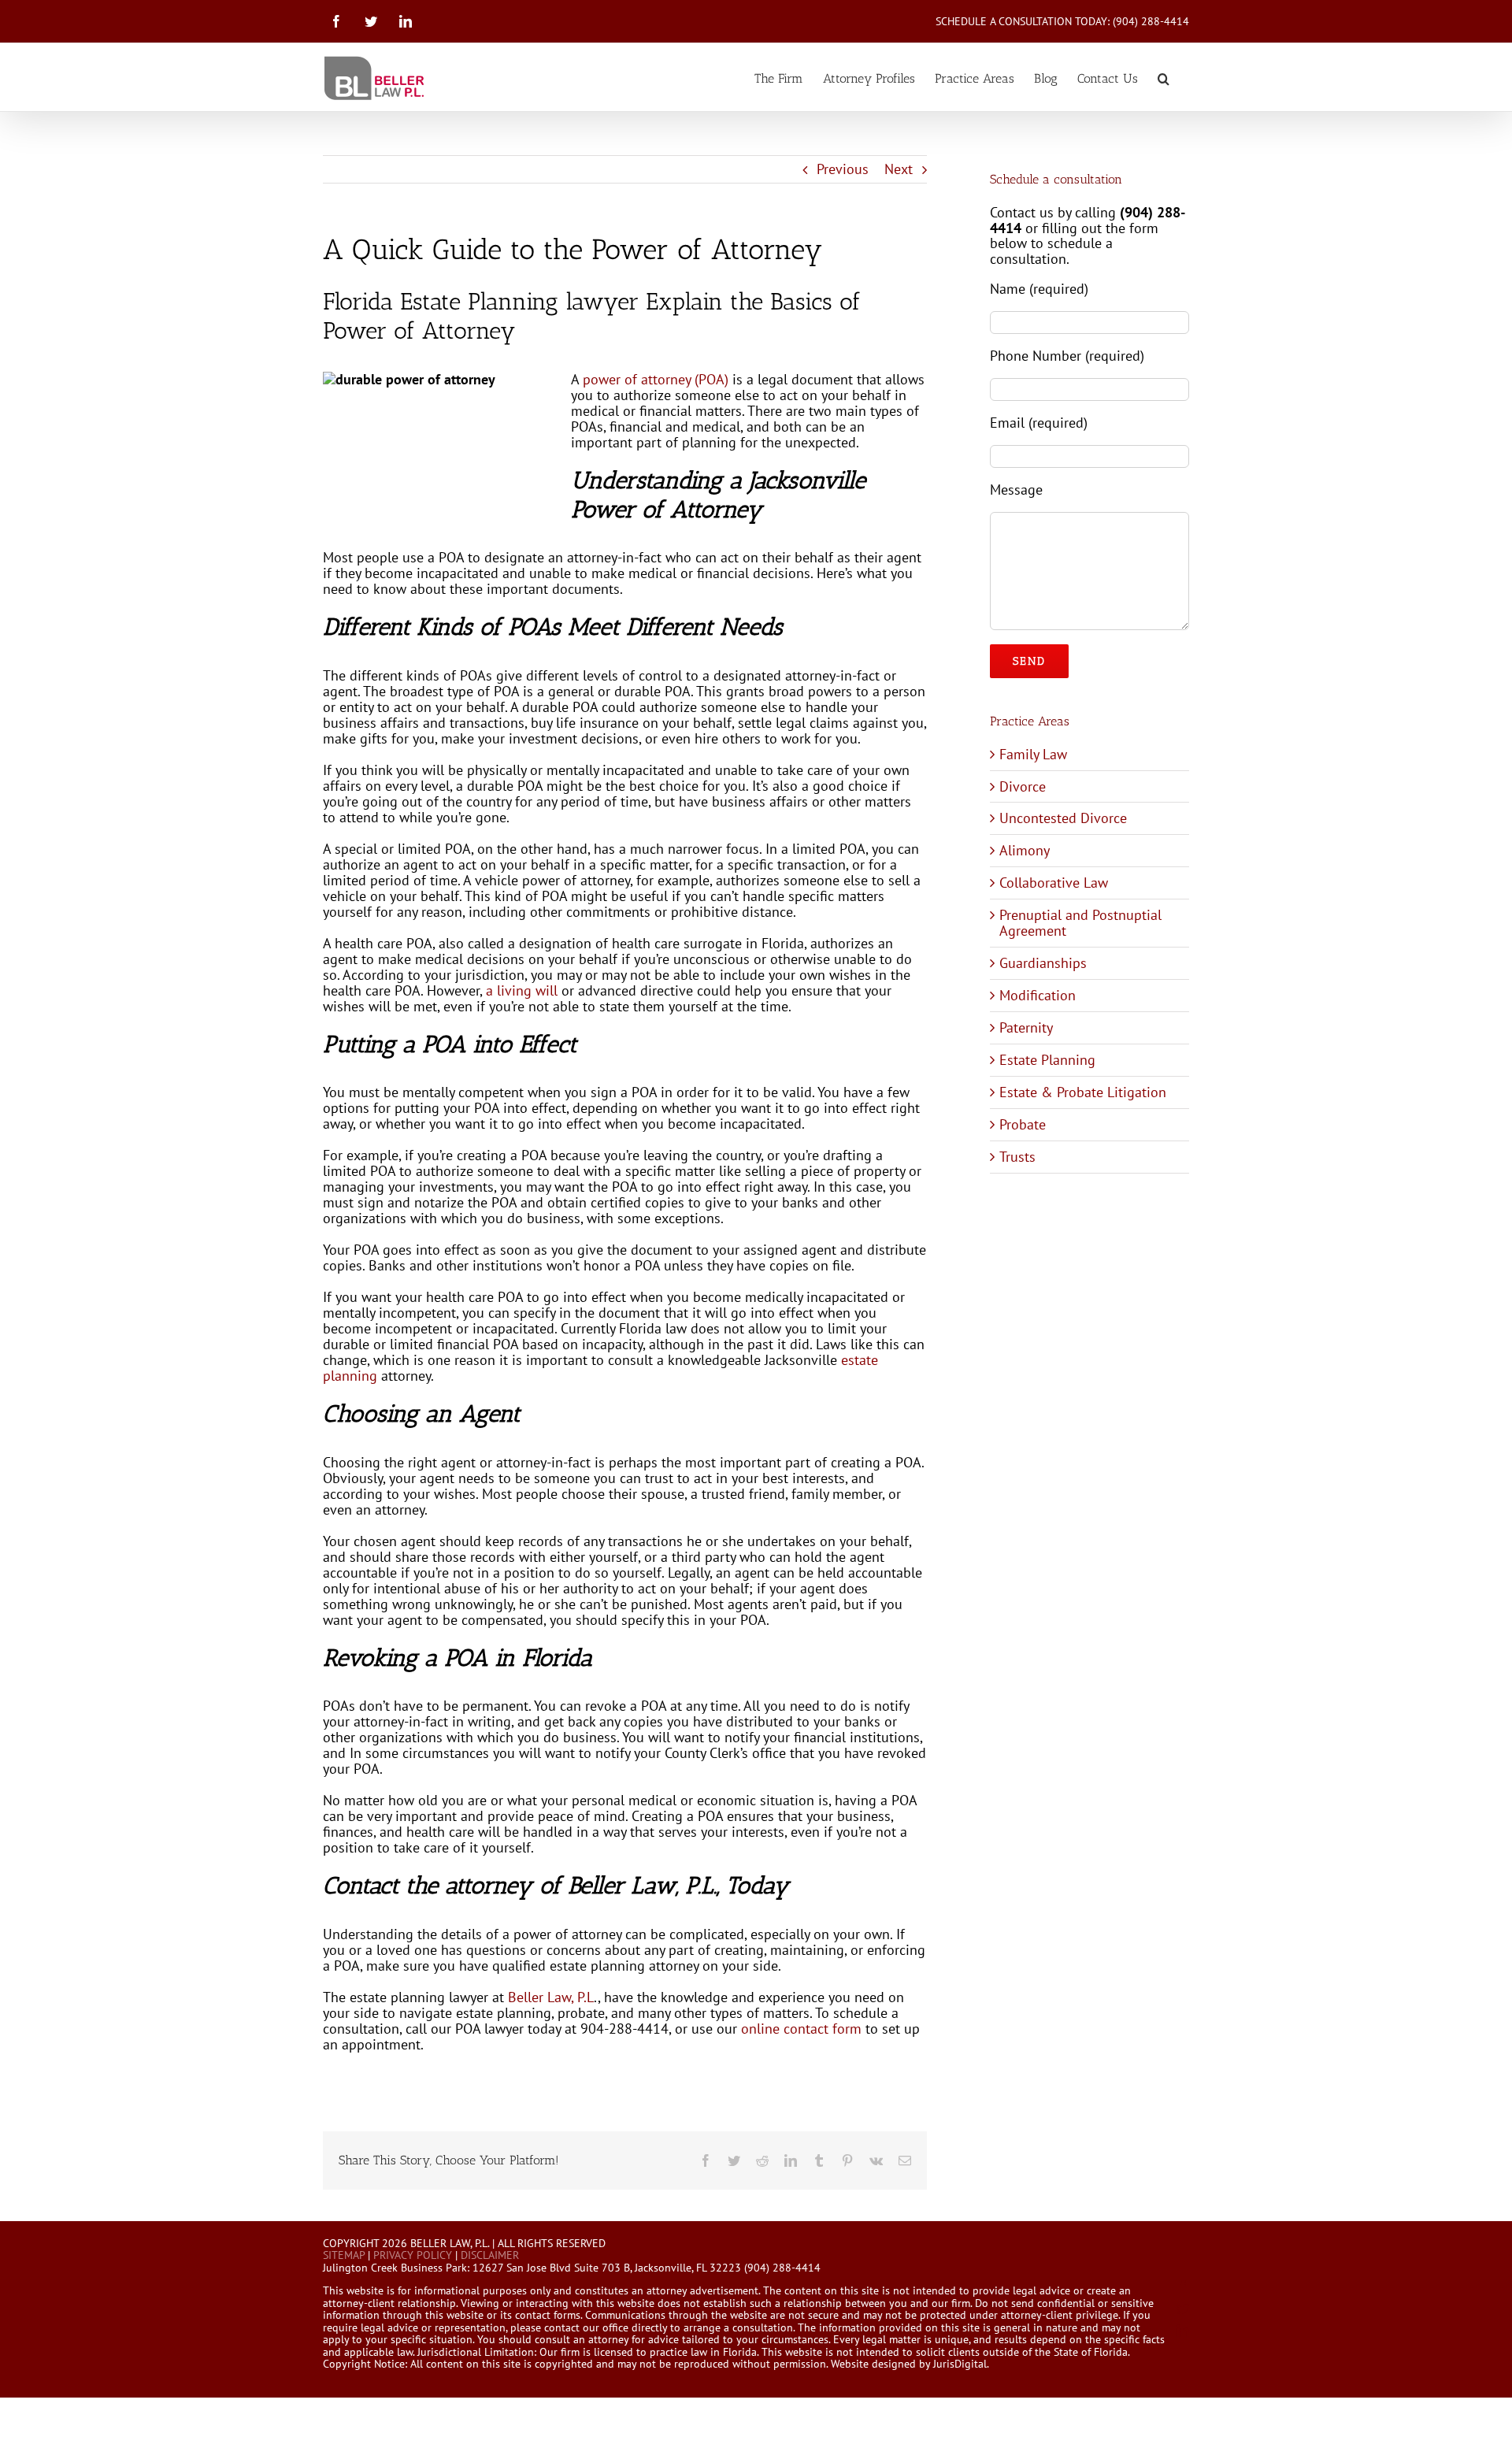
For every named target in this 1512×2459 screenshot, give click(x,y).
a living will (522, 990)
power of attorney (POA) (656, 379)
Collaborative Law (1054, 883)
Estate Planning (1047, 1060)
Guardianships (1043, 963)
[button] (1164, 77)
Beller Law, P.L (549, 1997)
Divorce (1023, 786)
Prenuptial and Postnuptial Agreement (1080, 923)
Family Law (1033, 754)
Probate (1023, 1124)
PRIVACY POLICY (413, 2255)
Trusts (1017, 1157)
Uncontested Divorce (1063, 818)
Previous (843, 169)
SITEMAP (344, 2255)
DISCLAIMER (490, 2255)
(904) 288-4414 (1151, 21)
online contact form (799, 2029)
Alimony (1025, 850)
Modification (1038, 995)
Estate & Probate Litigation (1083, 1092)
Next (899, 169)
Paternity (1026, 1027)
